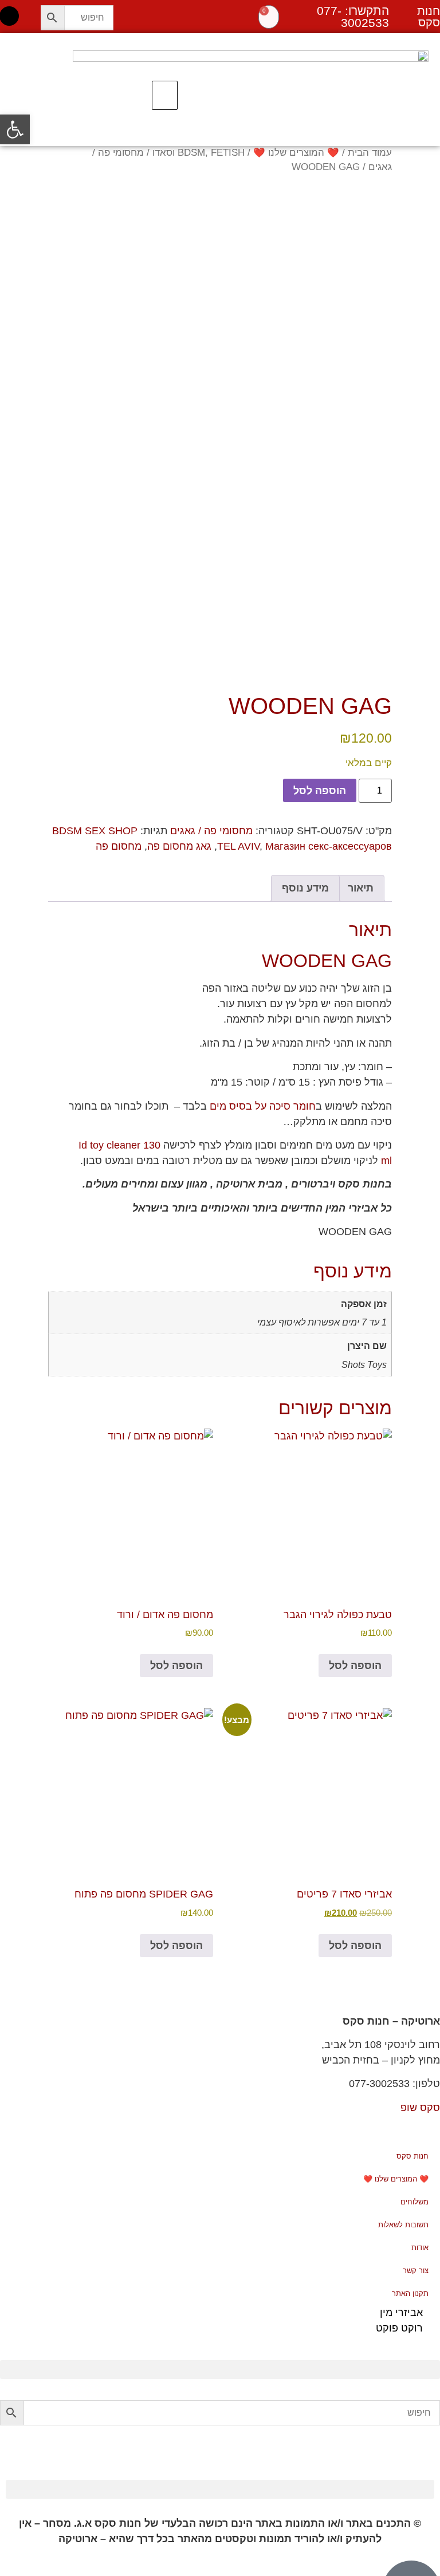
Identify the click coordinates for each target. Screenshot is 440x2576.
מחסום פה (119, 846)
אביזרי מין (401, 2313)
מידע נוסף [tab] (305, 888)
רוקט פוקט (399, 2328)
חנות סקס (412, 2156)
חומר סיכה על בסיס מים (263, 1106)
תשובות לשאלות (403, 2225)
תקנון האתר (410, 2293)
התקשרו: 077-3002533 (353, 17)
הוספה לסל (320, 791)
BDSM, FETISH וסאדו (199, 153)
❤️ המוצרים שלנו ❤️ (296, 153)
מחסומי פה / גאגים (211, 831)
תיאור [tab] (361, 888)
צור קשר (416, 2271)
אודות (420, 2248)
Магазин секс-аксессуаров (329, 846)
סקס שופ (420, 2108)
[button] (165, 96)
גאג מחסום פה (179, 846)
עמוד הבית (370, 153)
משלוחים (415, 2202)
